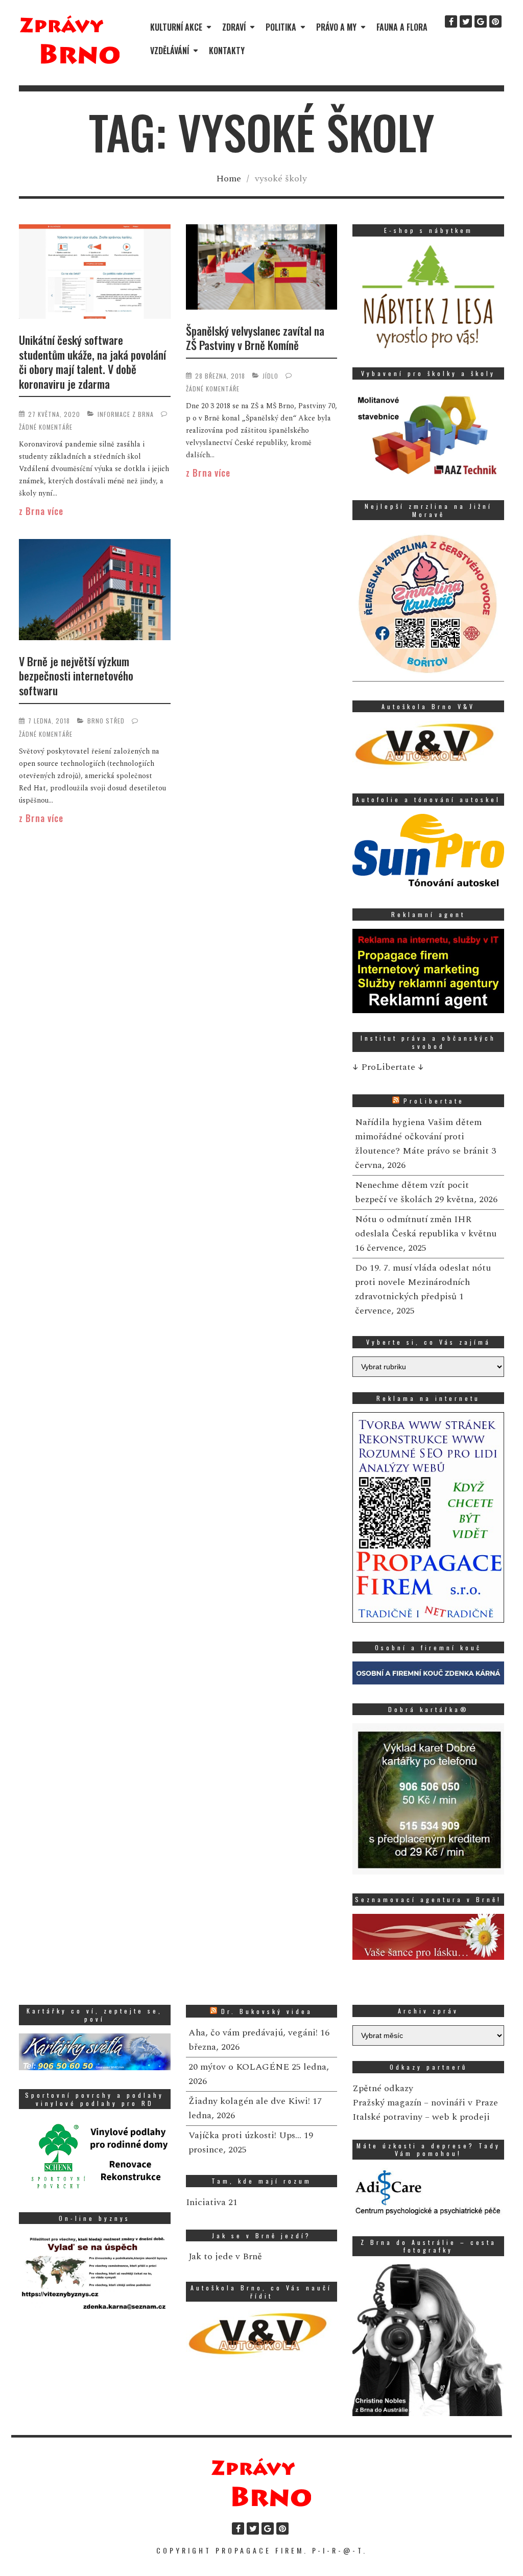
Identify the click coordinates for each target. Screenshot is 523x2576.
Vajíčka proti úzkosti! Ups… (245, 2135)
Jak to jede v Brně (225, 2256)
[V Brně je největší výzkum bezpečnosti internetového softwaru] (95, 591)
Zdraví (234, 27)
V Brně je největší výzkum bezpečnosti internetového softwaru (76, 676)
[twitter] (466, 21)
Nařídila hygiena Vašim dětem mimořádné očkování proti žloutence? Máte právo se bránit (422, 1137)
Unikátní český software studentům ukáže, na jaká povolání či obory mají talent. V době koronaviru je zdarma (92, 362)
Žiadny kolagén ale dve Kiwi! (249, 2101)
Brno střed (106, 721)
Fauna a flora (402, 27)
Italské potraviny (387, 2117)
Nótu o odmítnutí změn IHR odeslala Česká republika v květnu (426, 1226)
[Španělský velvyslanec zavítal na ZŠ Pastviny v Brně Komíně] (262, 269)
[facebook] (451, 21)
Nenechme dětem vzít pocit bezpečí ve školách (412, 1192)
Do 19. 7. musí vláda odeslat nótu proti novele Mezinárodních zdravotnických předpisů (423, 1282)
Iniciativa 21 (212, 2202)
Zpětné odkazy (383, 2088)
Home (229, 179)
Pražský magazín (387, 2103)
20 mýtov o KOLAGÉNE (239, 2067)
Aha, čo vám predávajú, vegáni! (253, 2033)
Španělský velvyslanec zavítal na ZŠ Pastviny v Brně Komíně (255, 338)
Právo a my (336, 27)
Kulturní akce (176, 27)
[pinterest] (495, 21)
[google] (481, 21)
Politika (281, 27)
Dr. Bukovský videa (267, 2011)
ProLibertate (434, 1101)
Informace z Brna (126, 414)
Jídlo (270, 376)
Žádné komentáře (46, 427)
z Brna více (41, 511)
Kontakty (227, 51)
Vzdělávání (170, 51)
